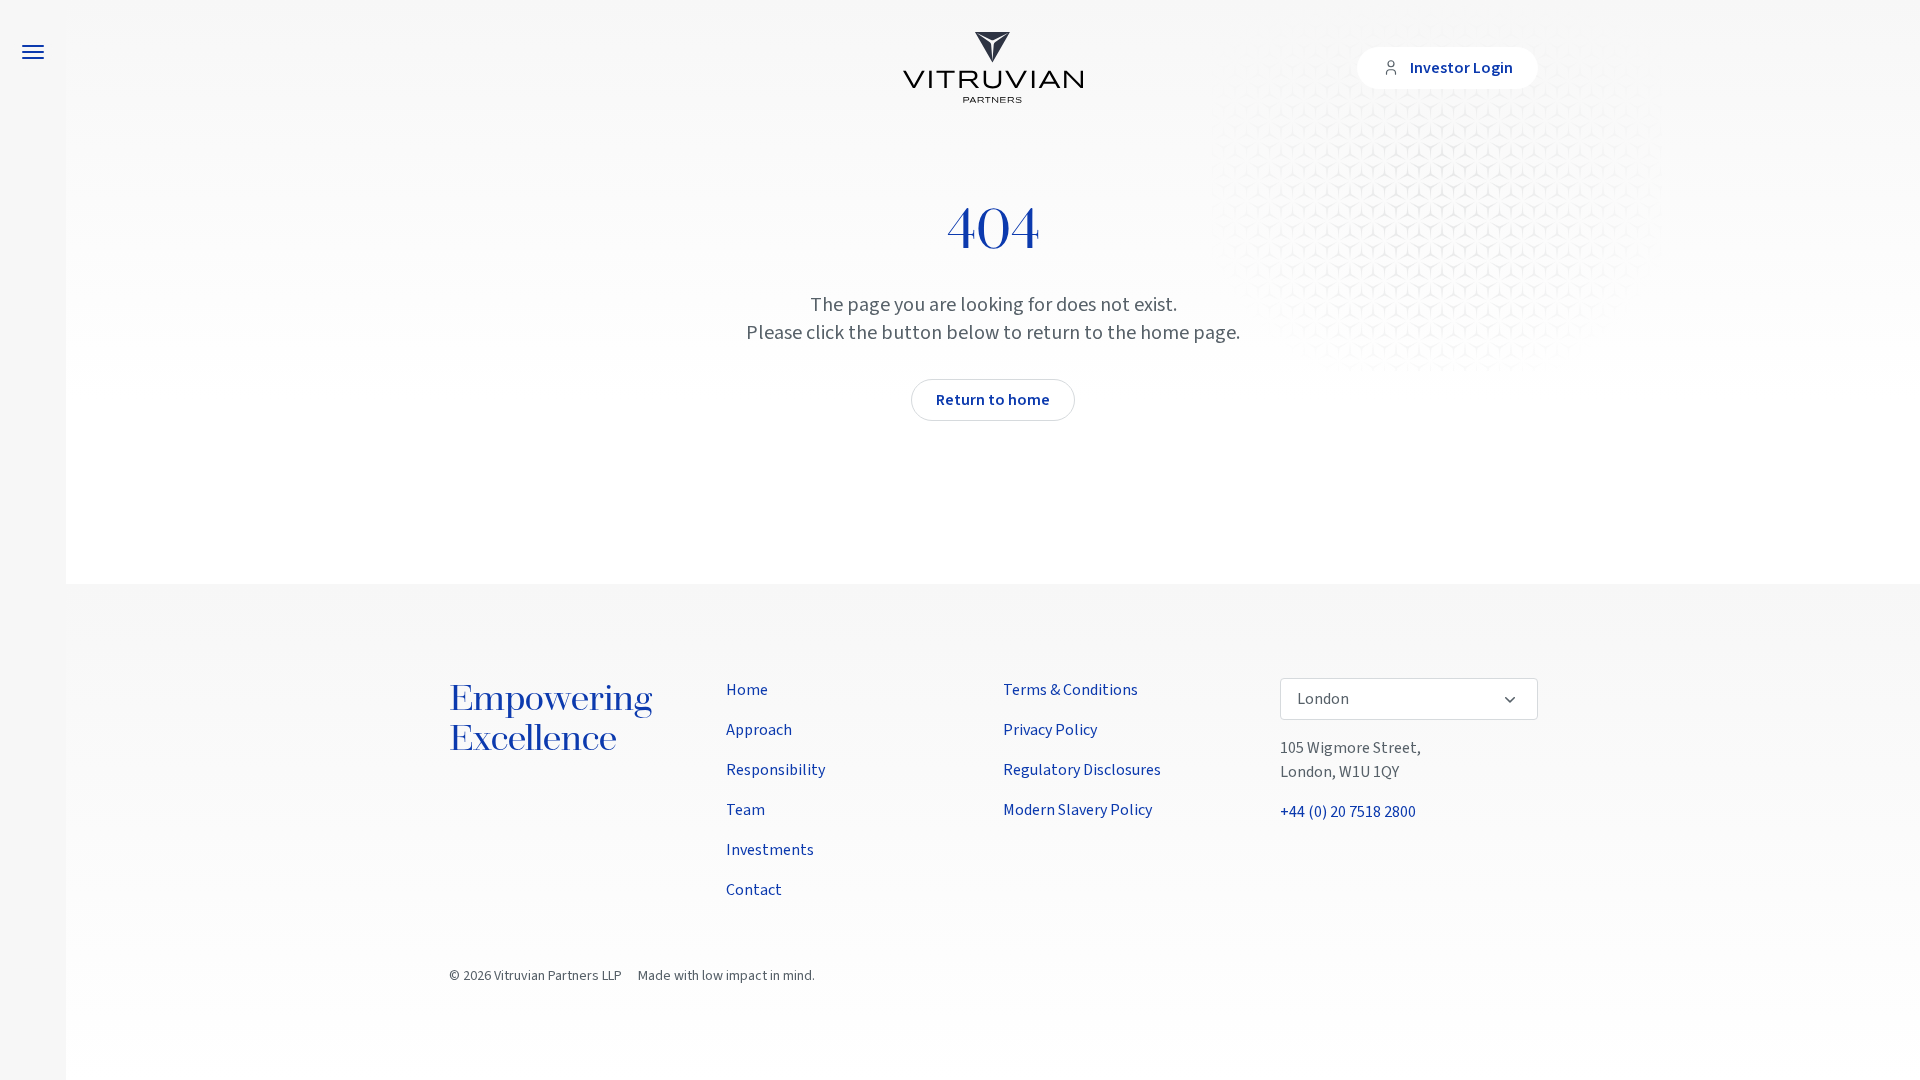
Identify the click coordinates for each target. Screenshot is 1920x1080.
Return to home (993, 400)
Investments (770, 850)
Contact (754, 890)
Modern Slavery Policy (1077, 810)
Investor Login (1461, 68)
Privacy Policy (1050, 730)
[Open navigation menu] (33, 52)
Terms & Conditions (1070, 690)
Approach (759, 730)
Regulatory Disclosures (1082, 770)
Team (745, 810)
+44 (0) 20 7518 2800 (1348, 812)
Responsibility (775, 770)
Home (747, 690)
